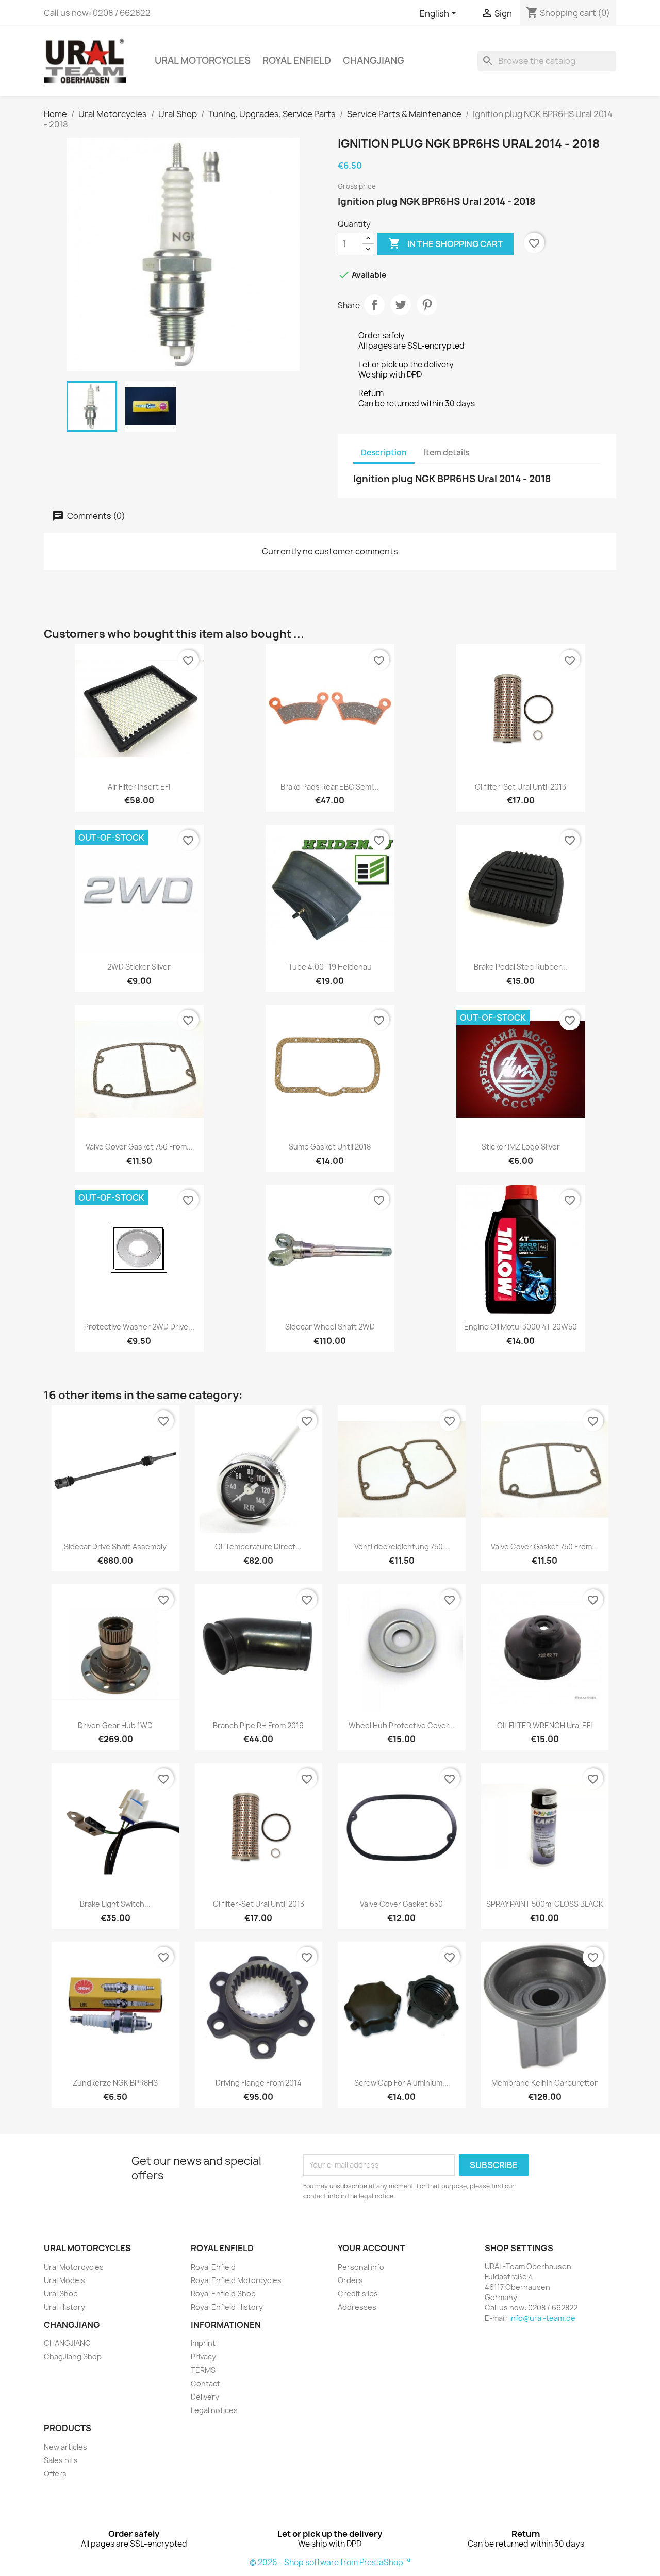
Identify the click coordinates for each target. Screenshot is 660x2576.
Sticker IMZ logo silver (521, 1147)
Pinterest (427, 305)
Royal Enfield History (227, 2307)
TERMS (203, 2370)
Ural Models (64, 2280)
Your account (371, 2248)
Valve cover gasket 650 (401, 1904)
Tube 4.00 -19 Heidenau (330, 967)
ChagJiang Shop (73, 2357)
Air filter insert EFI (139, 787)
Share (374, 305)
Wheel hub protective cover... (402, 1725)
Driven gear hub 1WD (115, 1725)
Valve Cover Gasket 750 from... (139, 1147)
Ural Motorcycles (203, 61)
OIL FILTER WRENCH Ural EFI (544, 1725)
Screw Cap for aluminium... (401, 2083)
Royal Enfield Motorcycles (236, 2280)
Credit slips (358, 2294)
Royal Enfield (297, 61)
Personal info (361, 2267)
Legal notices (214, 2410)
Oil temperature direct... (258, 1546)
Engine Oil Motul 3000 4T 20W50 (521, 1327)
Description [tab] (384, 453)
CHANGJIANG (374, 61)
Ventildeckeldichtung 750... (402, 1546)
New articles (65, 2447)
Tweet (401, 305)
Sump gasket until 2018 (330, 1147)
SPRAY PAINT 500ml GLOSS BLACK (545, 1904)
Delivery (205, 2397)
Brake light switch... (115, 1904)
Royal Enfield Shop (223, 2294)
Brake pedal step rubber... (521, 967)
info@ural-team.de (542, 2318)
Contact (205, 2383)
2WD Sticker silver (139, 967)
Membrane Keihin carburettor (544, 2083)
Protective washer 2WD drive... (139, 1327)
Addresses (357, 2307)
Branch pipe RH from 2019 (258, 1725)
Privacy (203, 2357)
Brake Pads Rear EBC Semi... (330, 787)
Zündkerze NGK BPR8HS (115, 2083)
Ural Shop (61, 2294)
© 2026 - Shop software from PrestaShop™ (330, 2562)
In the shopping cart (445, 243)
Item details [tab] (447, 453)
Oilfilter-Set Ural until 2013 (521, 787)
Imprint (203, 2343)
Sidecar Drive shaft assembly (115, 1546)
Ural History (64, 2307)
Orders (350, 2280)
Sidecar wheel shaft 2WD (330, 1327)
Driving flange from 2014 (259, 2083)
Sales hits (61, 2460)
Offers (55, 2474)
